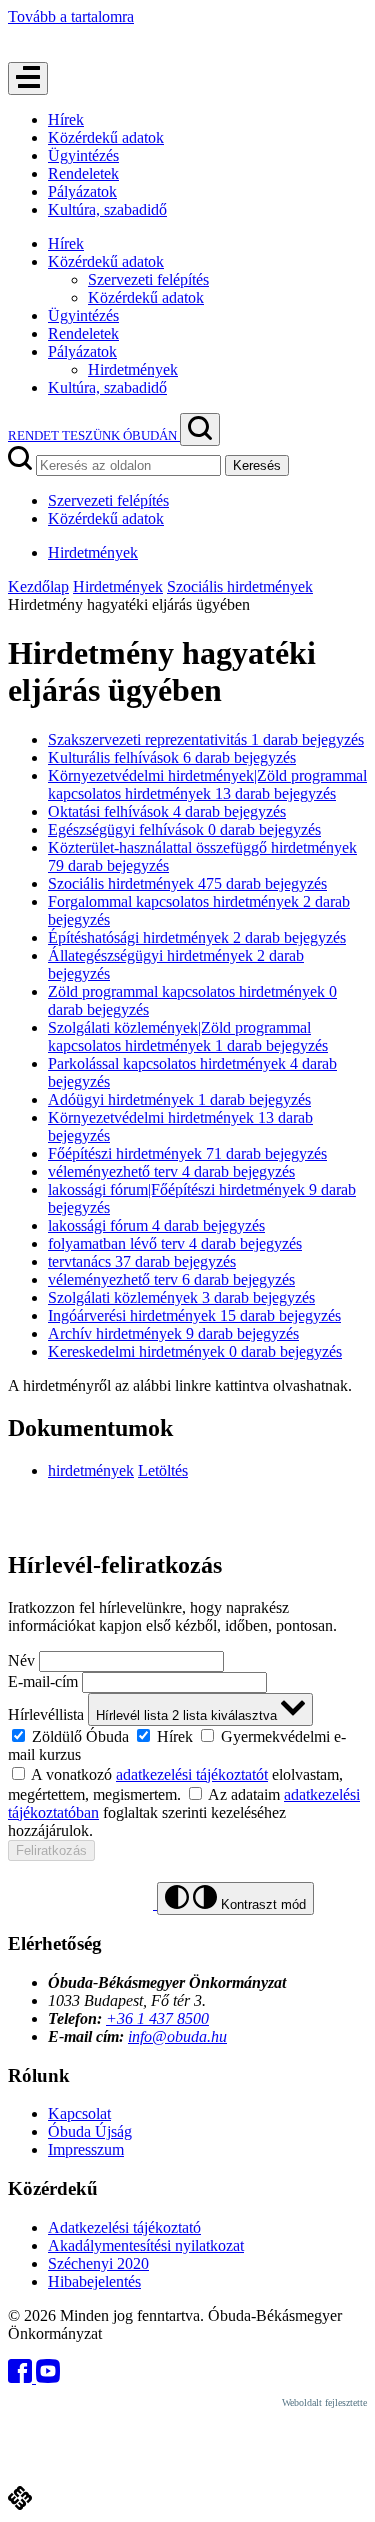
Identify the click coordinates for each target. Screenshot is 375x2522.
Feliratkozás (51, 1850)
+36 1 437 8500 (157, 2018)
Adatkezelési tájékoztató (124, 2227)
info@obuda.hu (177, 2036)
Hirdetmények (133, 369)
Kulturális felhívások (172, 757)
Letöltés (163, 1470)
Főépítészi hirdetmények (187, 1153)
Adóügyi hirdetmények (179, 1099)
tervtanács (142, 1261)
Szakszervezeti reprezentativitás (206, 739)
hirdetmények (91, 1470)
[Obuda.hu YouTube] (48, 2377)
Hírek (66, 119)
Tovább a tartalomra (71, 16)
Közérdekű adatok (106, 137)
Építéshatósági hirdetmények (197, 937)
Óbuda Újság (90, 2131)
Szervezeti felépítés (148, 279)
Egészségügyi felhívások (184, 829)
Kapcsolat (79, 2113)
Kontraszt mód (261, 1904)
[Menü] (28, 78)
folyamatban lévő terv (175, 1243)
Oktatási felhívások (167, 811)
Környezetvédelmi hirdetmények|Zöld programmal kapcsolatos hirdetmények (207, 784)
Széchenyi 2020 (98, 2263)
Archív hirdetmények (173, 1333)
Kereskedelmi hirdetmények (195, 1351)
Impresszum (86, 2149)
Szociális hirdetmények (240, 586)
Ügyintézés (83, 155)
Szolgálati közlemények (181, 1297)
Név (21, 1660)
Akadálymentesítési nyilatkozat (146, 2245)
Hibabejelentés (94, 2281)
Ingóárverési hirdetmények (194, 1315)
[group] (187, 1745)
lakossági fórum (156, 1225)
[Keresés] (200, 429)
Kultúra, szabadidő (107, 209)
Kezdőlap (38, 586)
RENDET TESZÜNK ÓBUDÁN (94, 435)
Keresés (257, 465)
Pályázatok (82, 191)
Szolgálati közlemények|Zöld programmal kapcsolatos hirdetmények (188, 1036)
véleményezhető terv (171, 1171)
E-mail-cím (43, 1681)
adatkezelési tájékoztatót (192, 1774)
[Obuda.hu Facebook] (22, 2377)
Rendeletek (83, 173)
